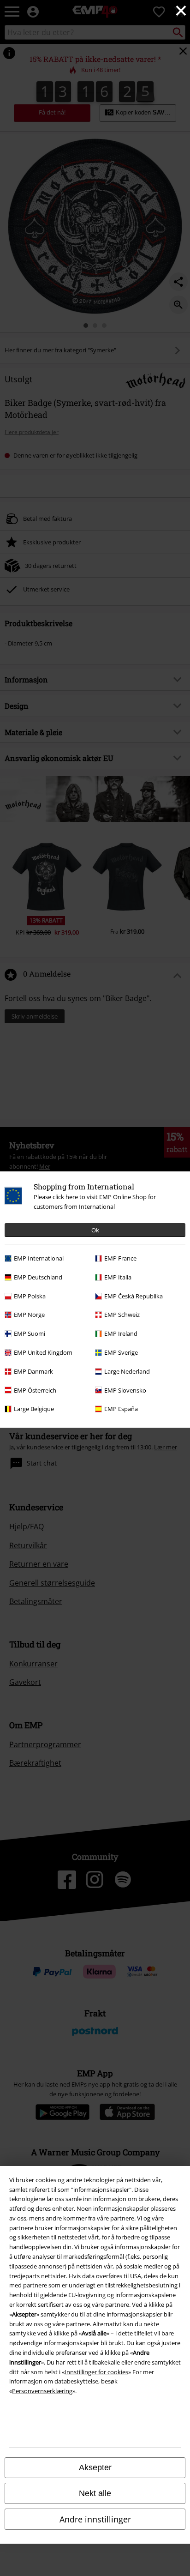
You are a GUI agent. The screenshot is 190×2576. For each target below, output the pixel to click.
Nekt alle (95, 2493)
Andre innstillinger (95, 2519)
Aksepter (95, 2467)
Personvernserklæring (42, 2391)
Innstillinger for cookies (96, 2372)
